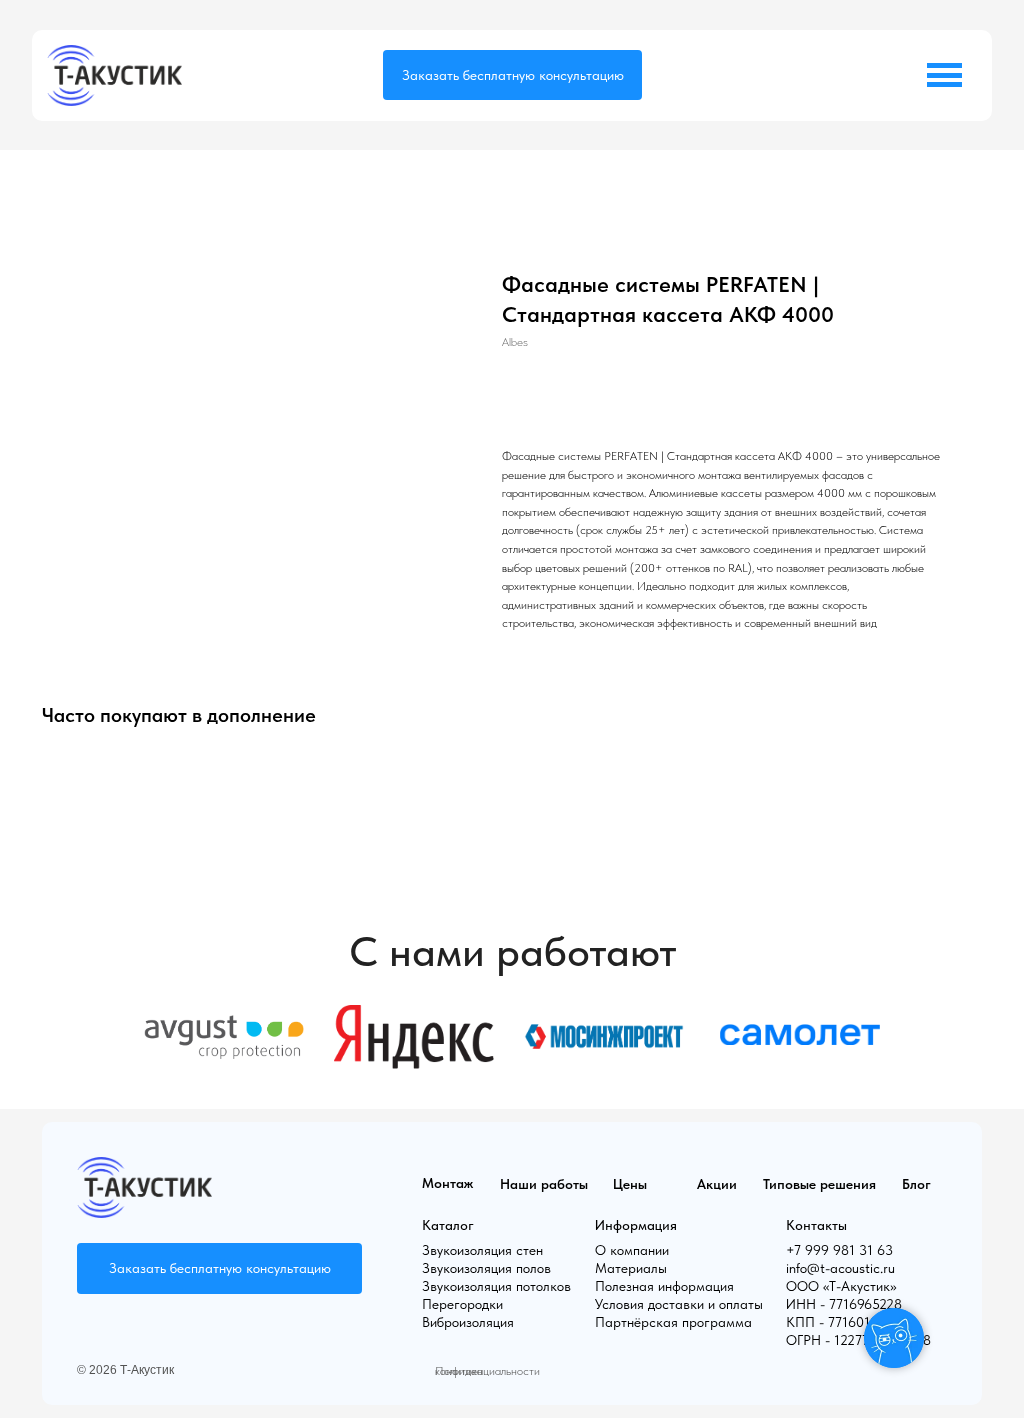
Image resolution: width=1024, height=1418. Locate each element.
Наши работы (544, 1184)
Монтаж (447, 1183)
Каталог (448, 1225)
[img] (114, 75)
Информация (636, 1225)
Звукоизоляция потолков (496, 1286)
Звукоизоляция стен (482, 1250)
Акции (717, 1184)
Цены (630, 1184)
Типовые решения (819, 1184)
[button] (512, 75)
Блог (916, 1184)
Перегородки (462, 1304)
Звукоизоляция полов (486, 1268)
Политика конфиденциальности (487, 1371)
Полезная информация (664, 1286)
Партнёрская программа (673, 1322)
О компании (632, 1250)
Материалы (631, 1268)
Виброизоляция (468, 1322)
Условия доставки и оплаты (679, 1304)
